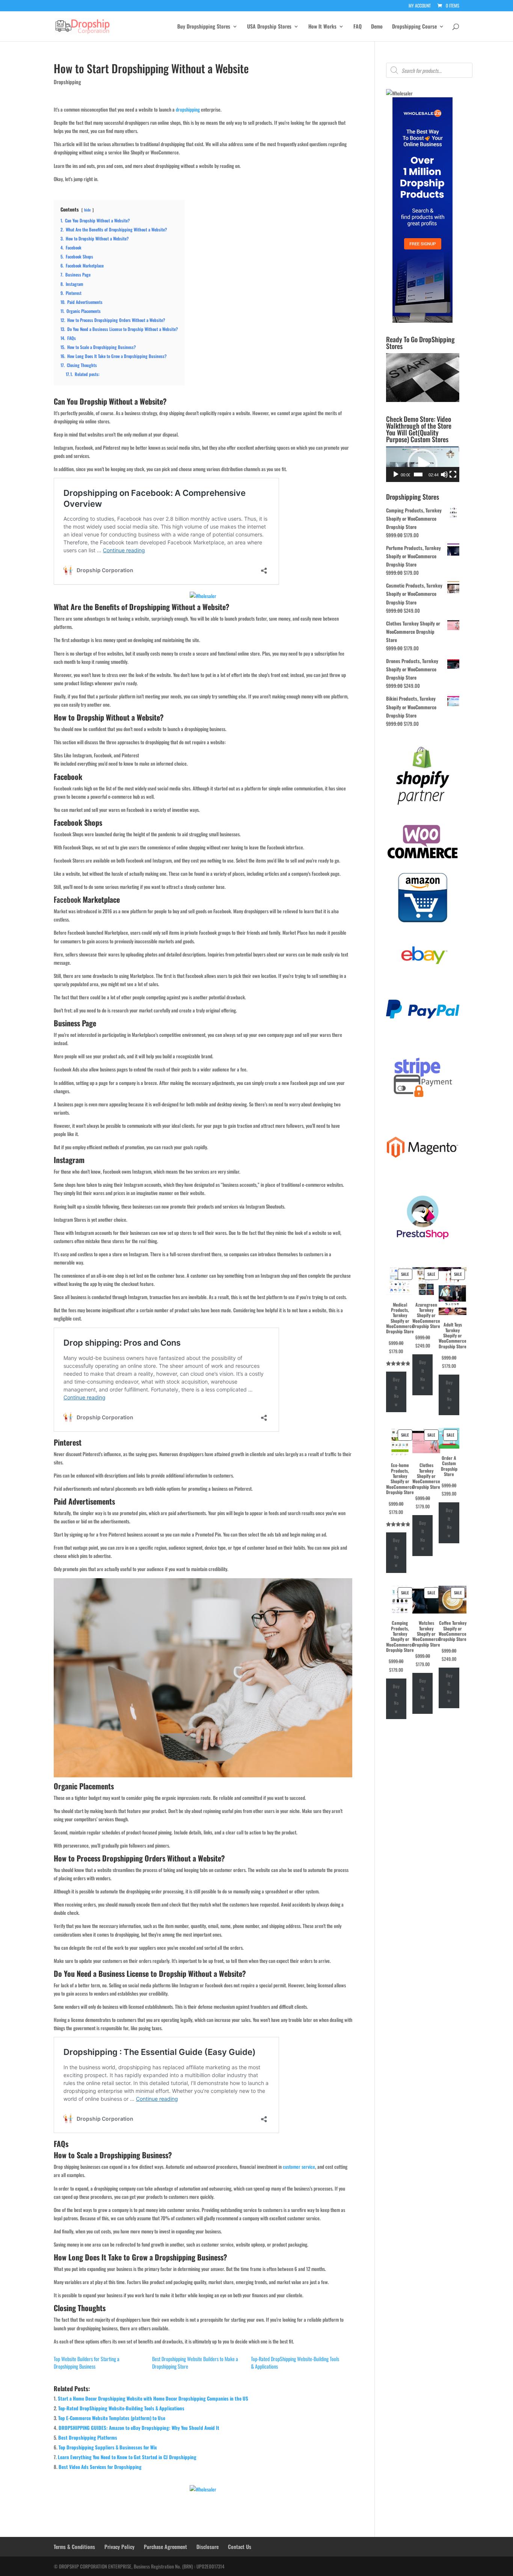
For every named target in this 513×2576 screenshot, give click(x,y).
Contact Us (240, 2547)
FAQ (358, 27)
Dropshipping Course (414, 27)
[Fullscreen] (453, 474)
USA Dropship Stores (269, 27)
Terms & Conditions (74, 2547)
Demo (377, 27)
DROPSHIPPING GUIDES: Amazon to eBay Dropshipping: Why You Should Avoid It (139, 2428)
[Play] (396, 474)
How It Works (322, 27)
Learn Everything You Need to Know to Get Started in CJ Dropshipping (127, 2457)
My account (420, 6)
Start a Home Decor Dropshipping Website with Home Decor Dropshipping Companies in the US (153, 2398)
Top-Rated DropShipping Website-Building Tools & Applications (295, 2362)
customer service (299, 2167)
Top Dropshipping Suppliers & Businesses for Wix (108, 2447)
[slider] (418, 474)
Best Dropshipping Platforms (88, 2437)
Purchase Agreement (165, 2547)
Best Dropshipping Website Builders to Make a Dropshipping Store (195, 2362)
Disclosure (207, 2547)
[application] (423, 464)
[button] (422, 464)
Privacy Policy (119, 2547)
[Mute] (444, 474)
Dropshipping (67, 82)
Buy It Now (396, 1392)
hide (88, 210)
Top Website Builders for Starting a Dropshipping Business (87, 2362)
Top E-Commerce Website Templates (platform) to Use (112, 2418)
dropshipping (188, 109)
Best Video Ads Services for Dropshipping (100, 2467)
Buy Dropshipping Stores (204, 27)
